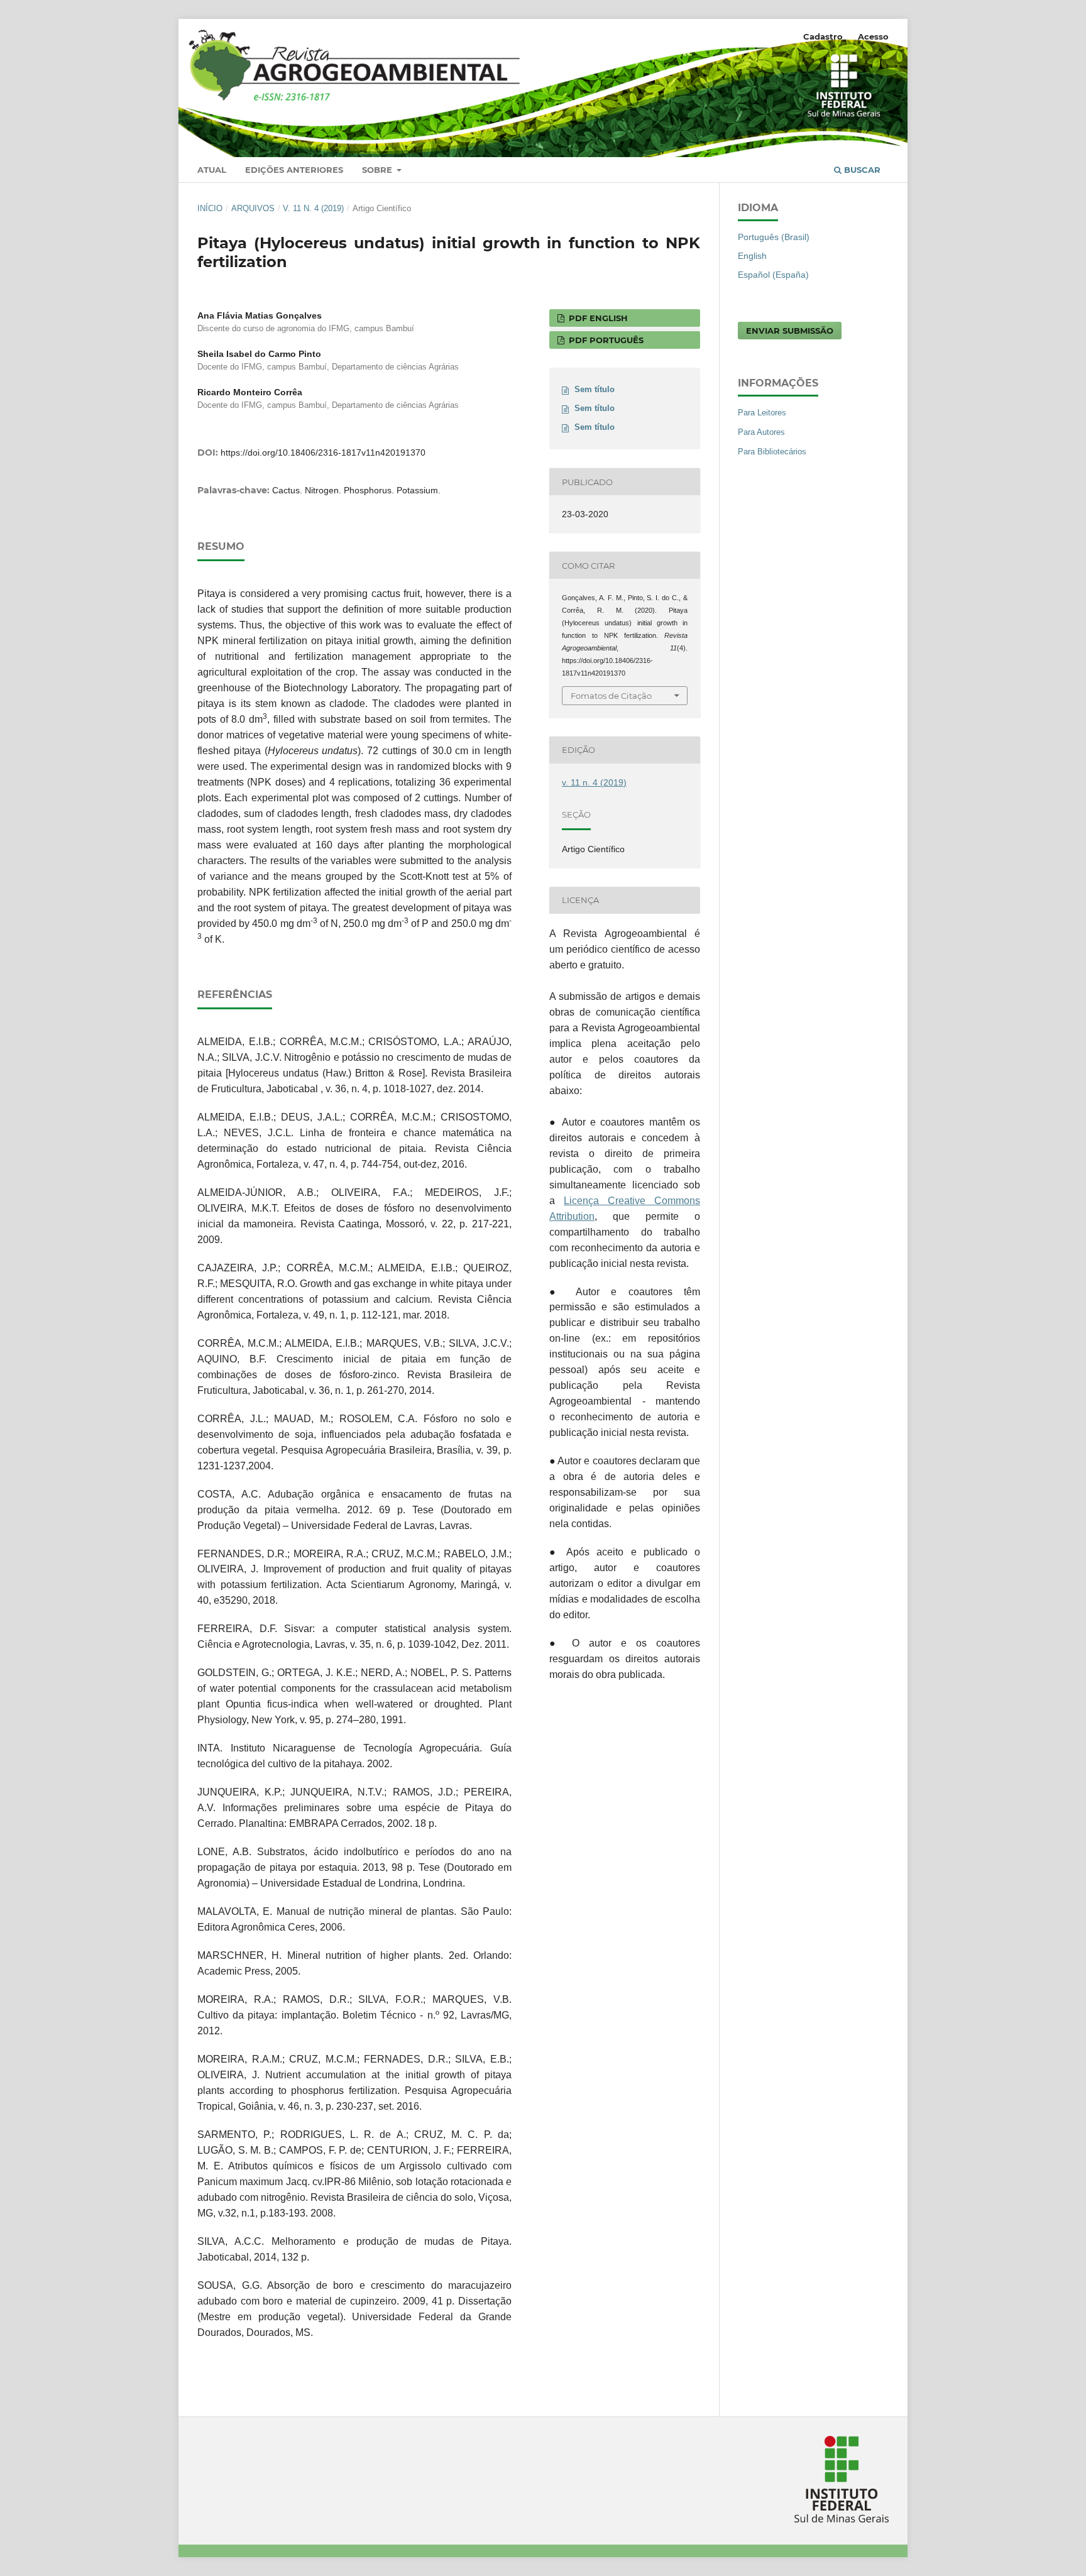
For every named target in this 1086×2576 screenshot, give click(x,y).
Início (210, 208)
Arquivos (253, 208)
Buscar (861, 170)
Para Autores (761, 432)
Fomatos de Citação (611, 696)
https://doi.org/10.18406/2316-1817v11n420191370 (323, 452)
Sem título (595, 389)
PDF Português (605, 340)
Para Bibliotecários (772, 452)
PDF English (597, 318)
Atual (212, 170)
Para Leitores (762, 413)
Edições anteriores (294, 170)
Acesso (873, 36)
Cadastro (823, 36)
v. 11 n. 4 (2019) (313, 208)
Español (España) (773, 275)
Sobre (378, 170)
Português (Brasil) (774, 237)
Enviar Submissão (790, 331)
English (752, 256)
